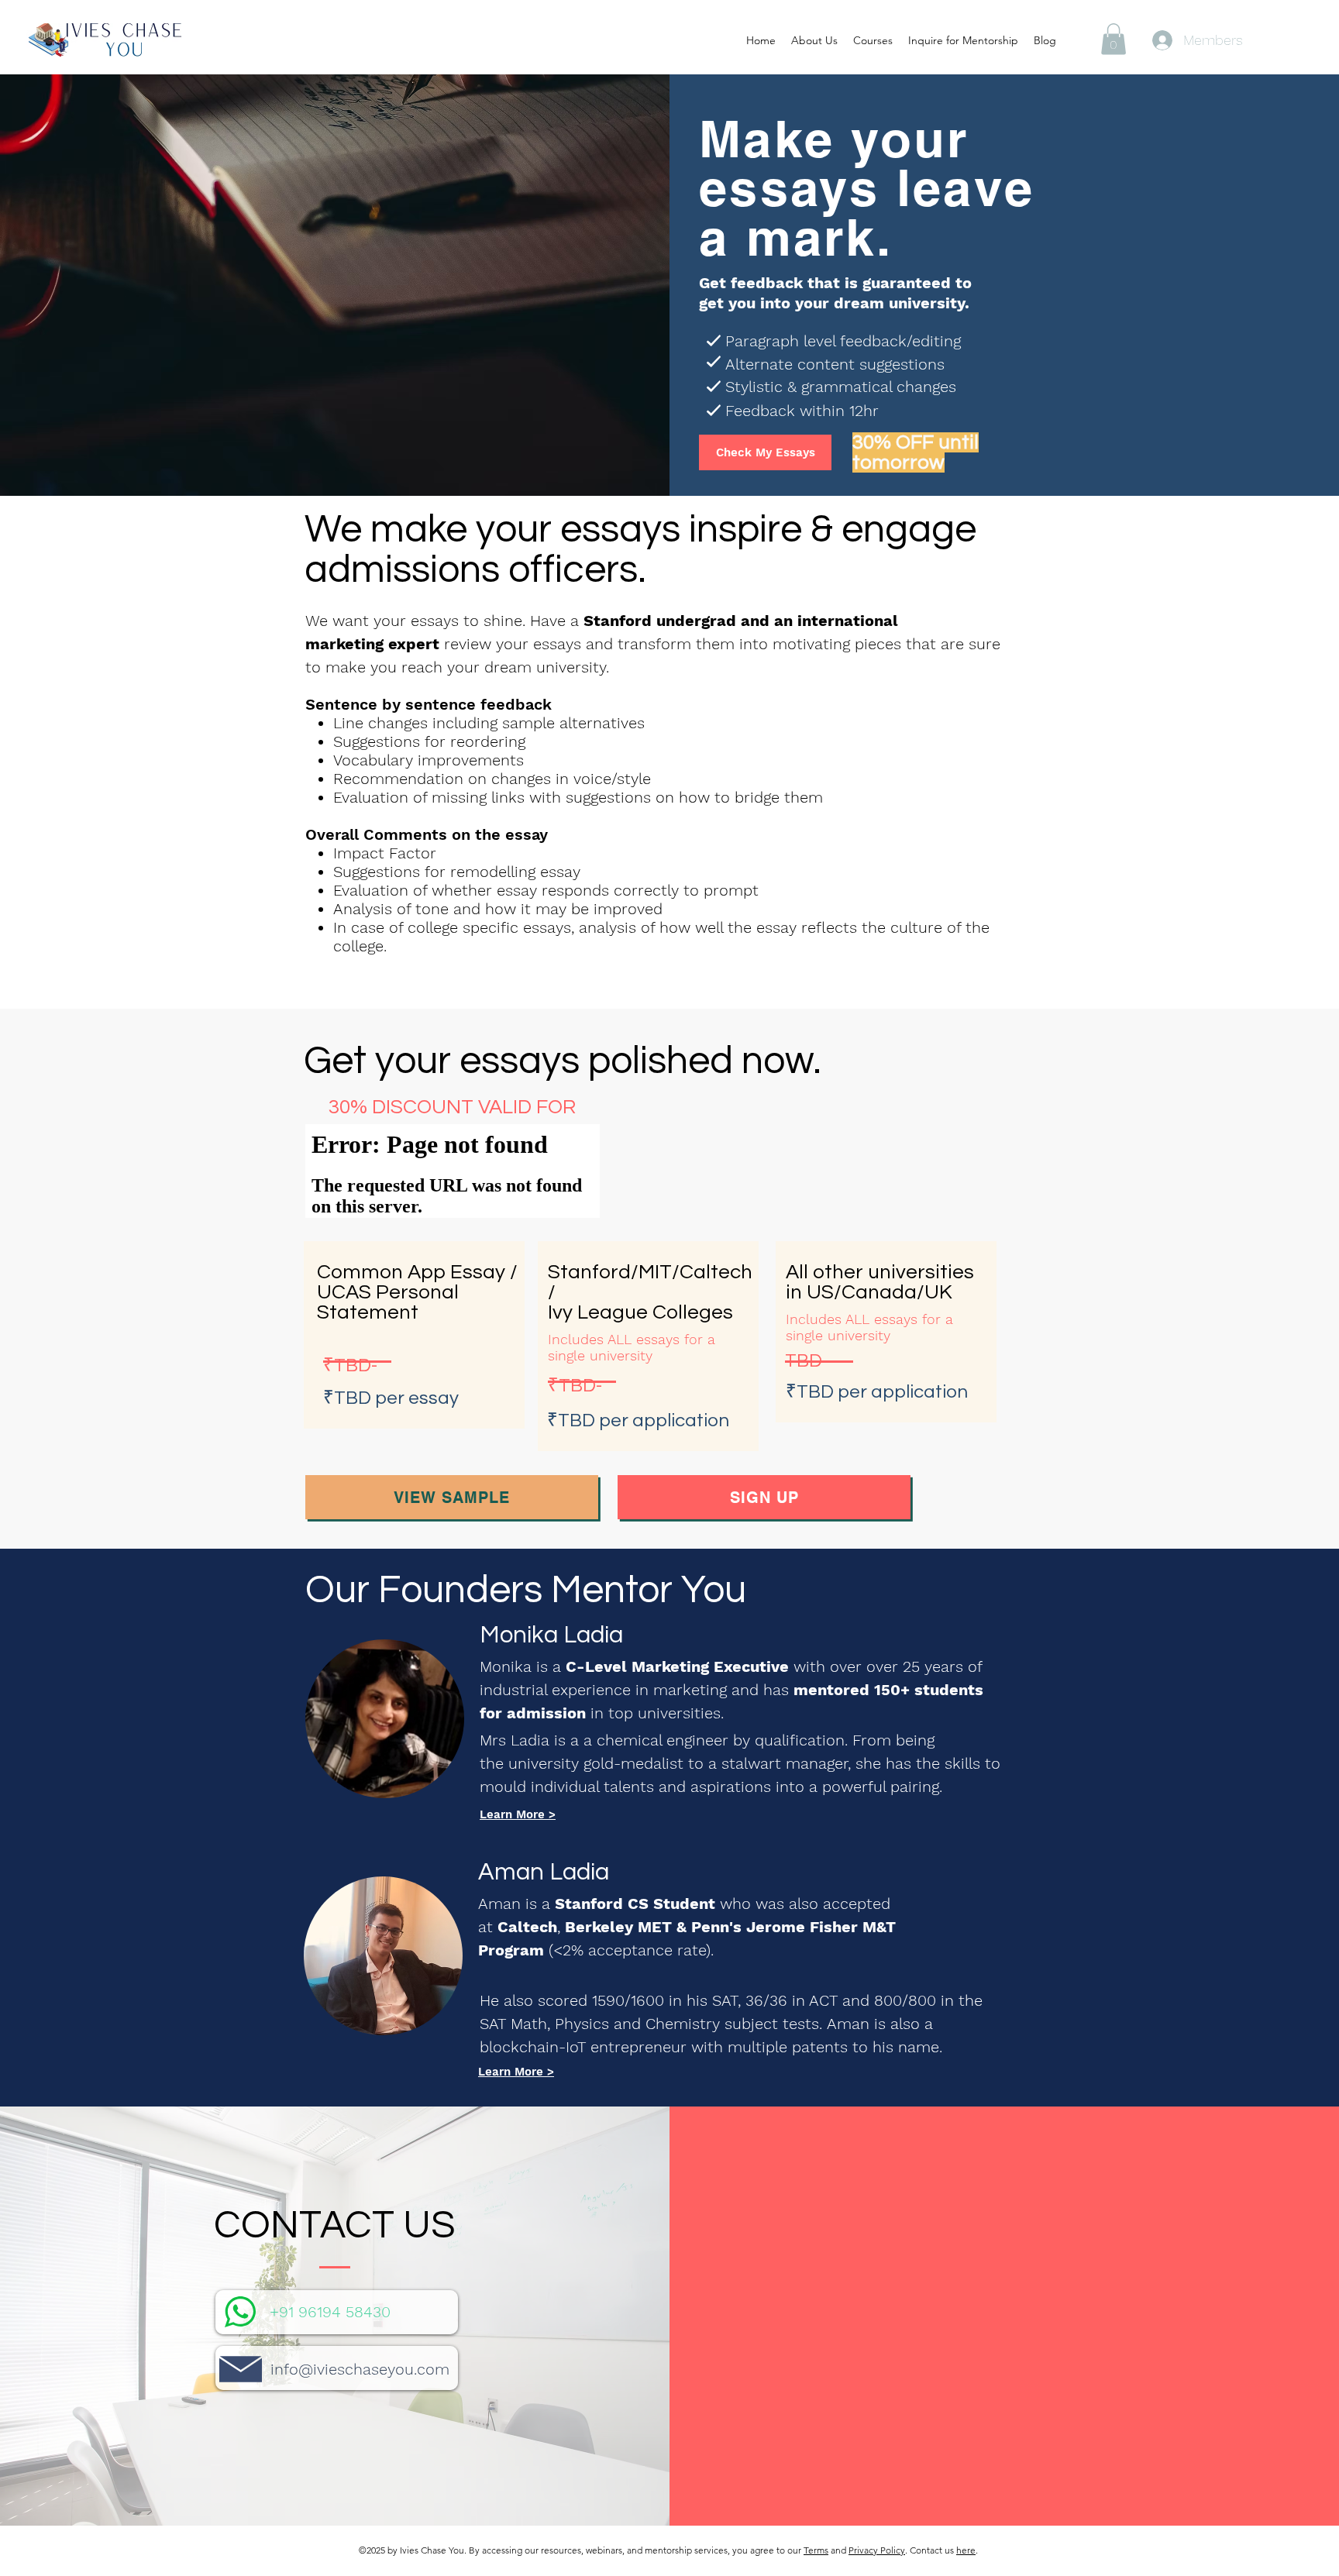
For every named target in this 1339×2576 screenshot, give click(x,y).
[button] (1114, 39)
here (966, 2550)
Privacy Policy (877, 2550)
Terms (816, 2550)
